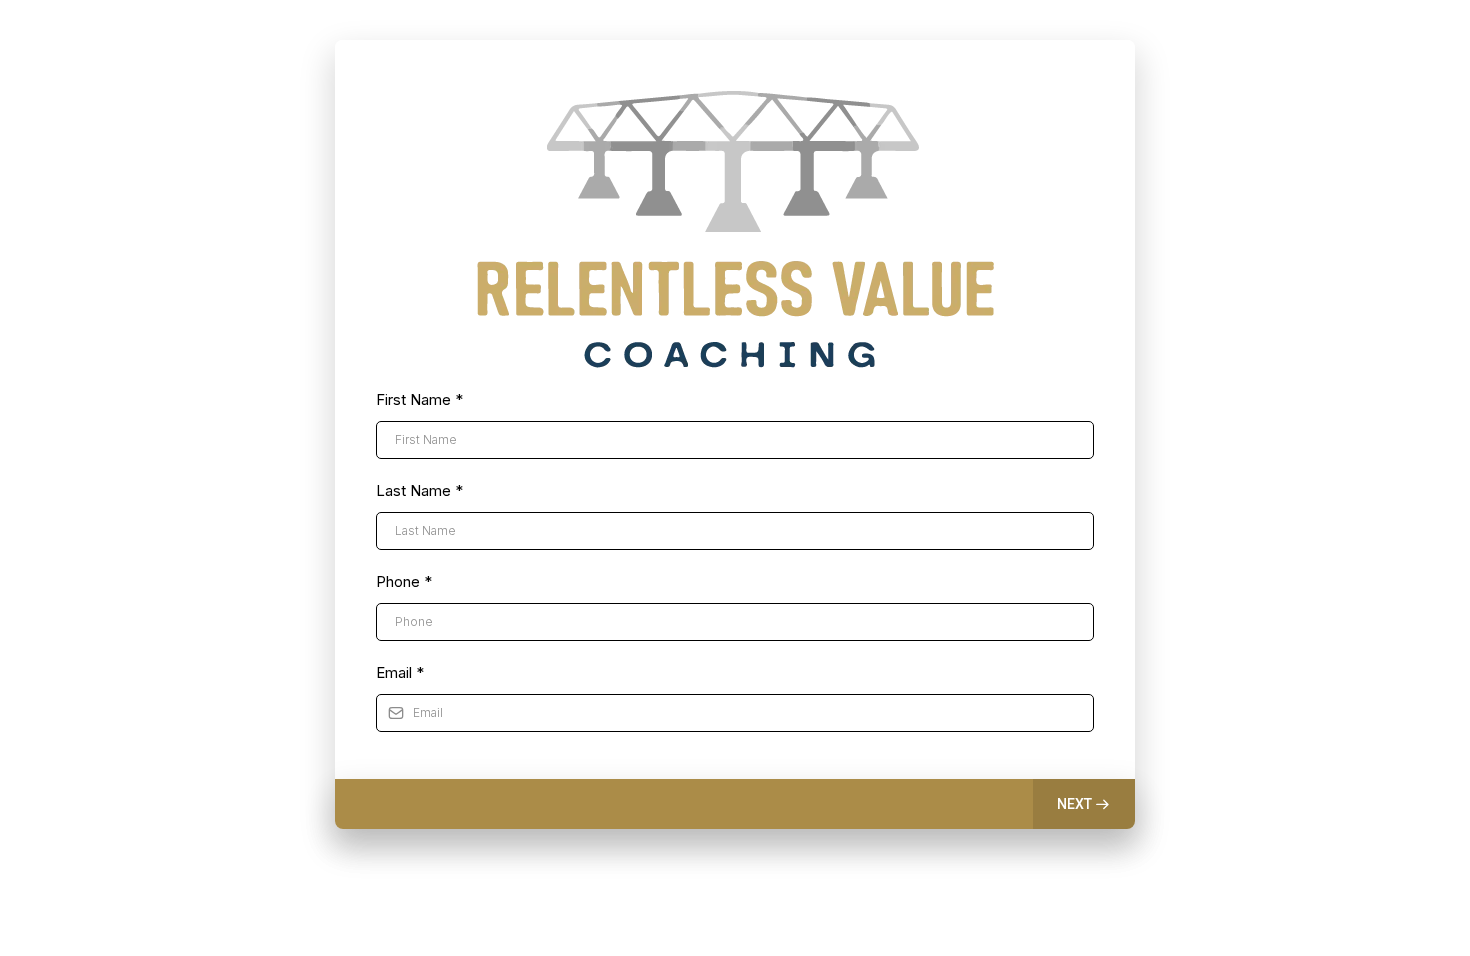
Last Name (419, 490)
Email (400, 672)
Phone (404, 581)
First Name (419, 399)
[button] (1084, 804)
